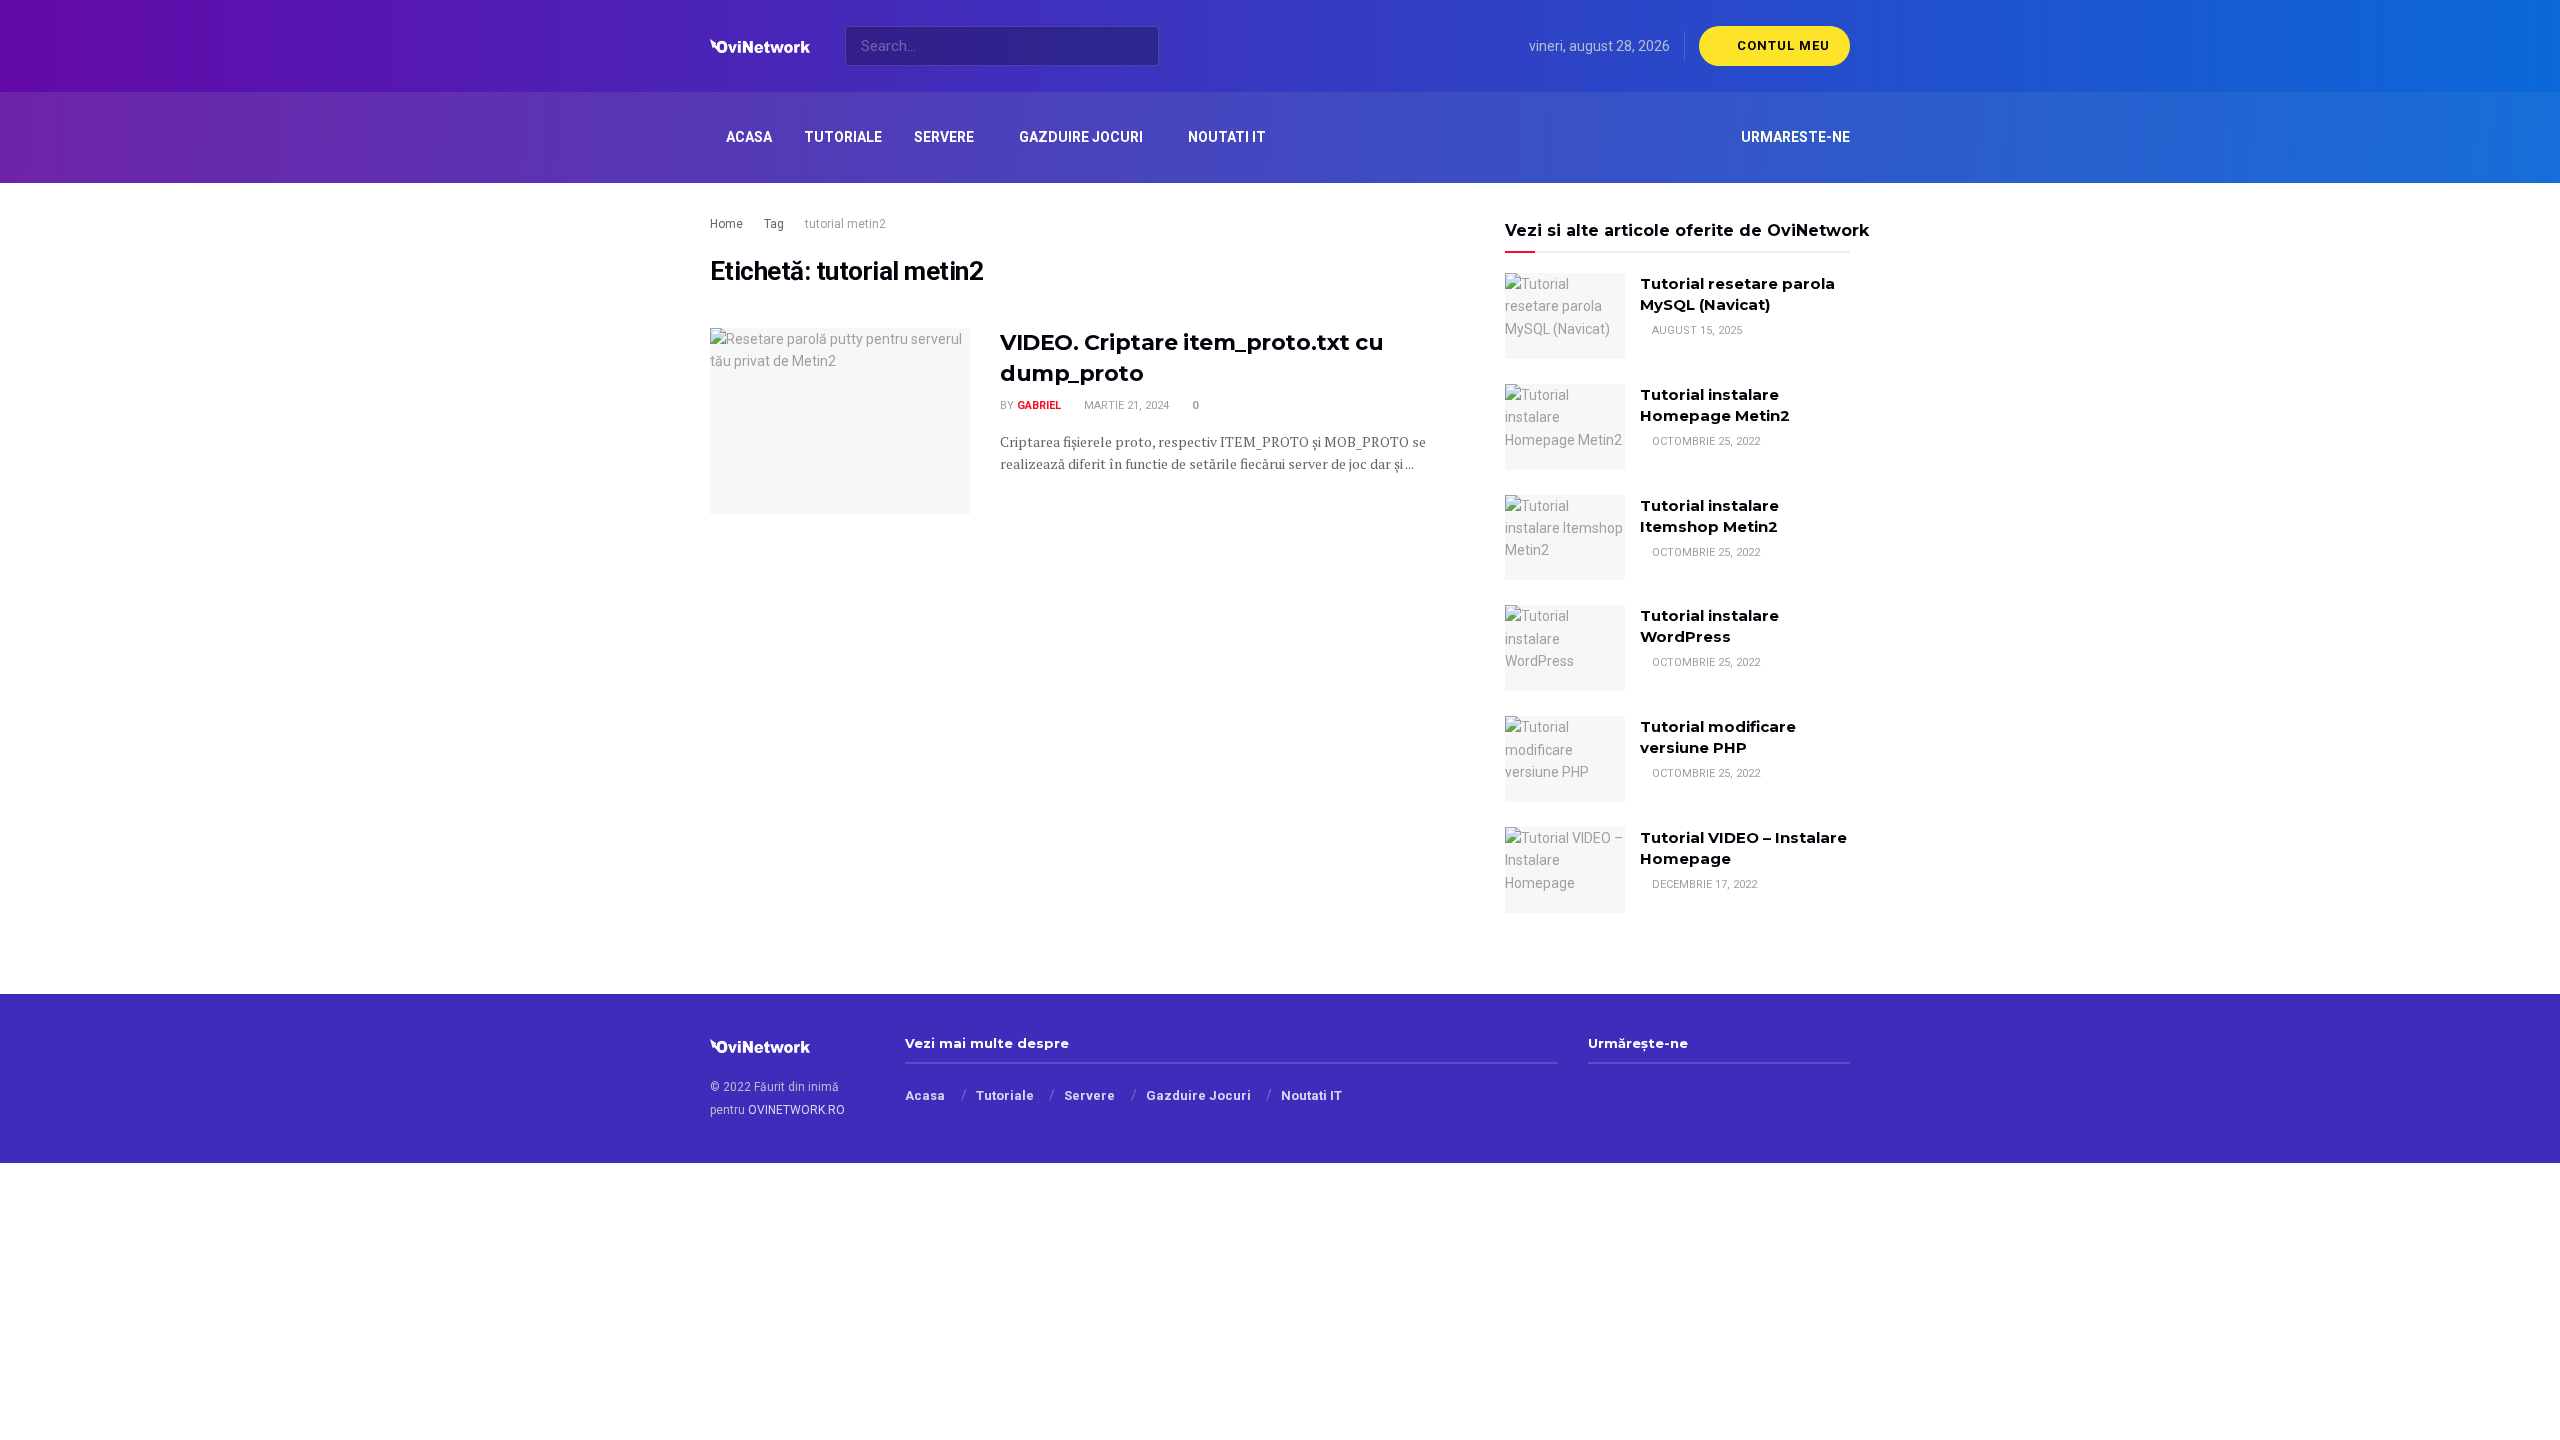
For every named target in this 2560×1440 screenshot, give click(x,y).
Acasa (749, 137)
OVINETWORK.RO (796, 1110)
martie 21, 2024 (1125, 405)
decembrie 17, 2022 (1703, 884)
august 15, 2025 (1695, 330)
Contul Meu (1781, 45)
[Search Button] (1139, 46)
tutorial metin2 (845, 224)
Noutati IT (1227, 137)
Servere (944, 137)
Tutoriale (843, 137)
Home (726, 224)
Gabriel (1039, 405)
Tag (774, 224)
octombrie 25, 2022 (1704, 441)
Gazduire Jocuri (1081, 137)
